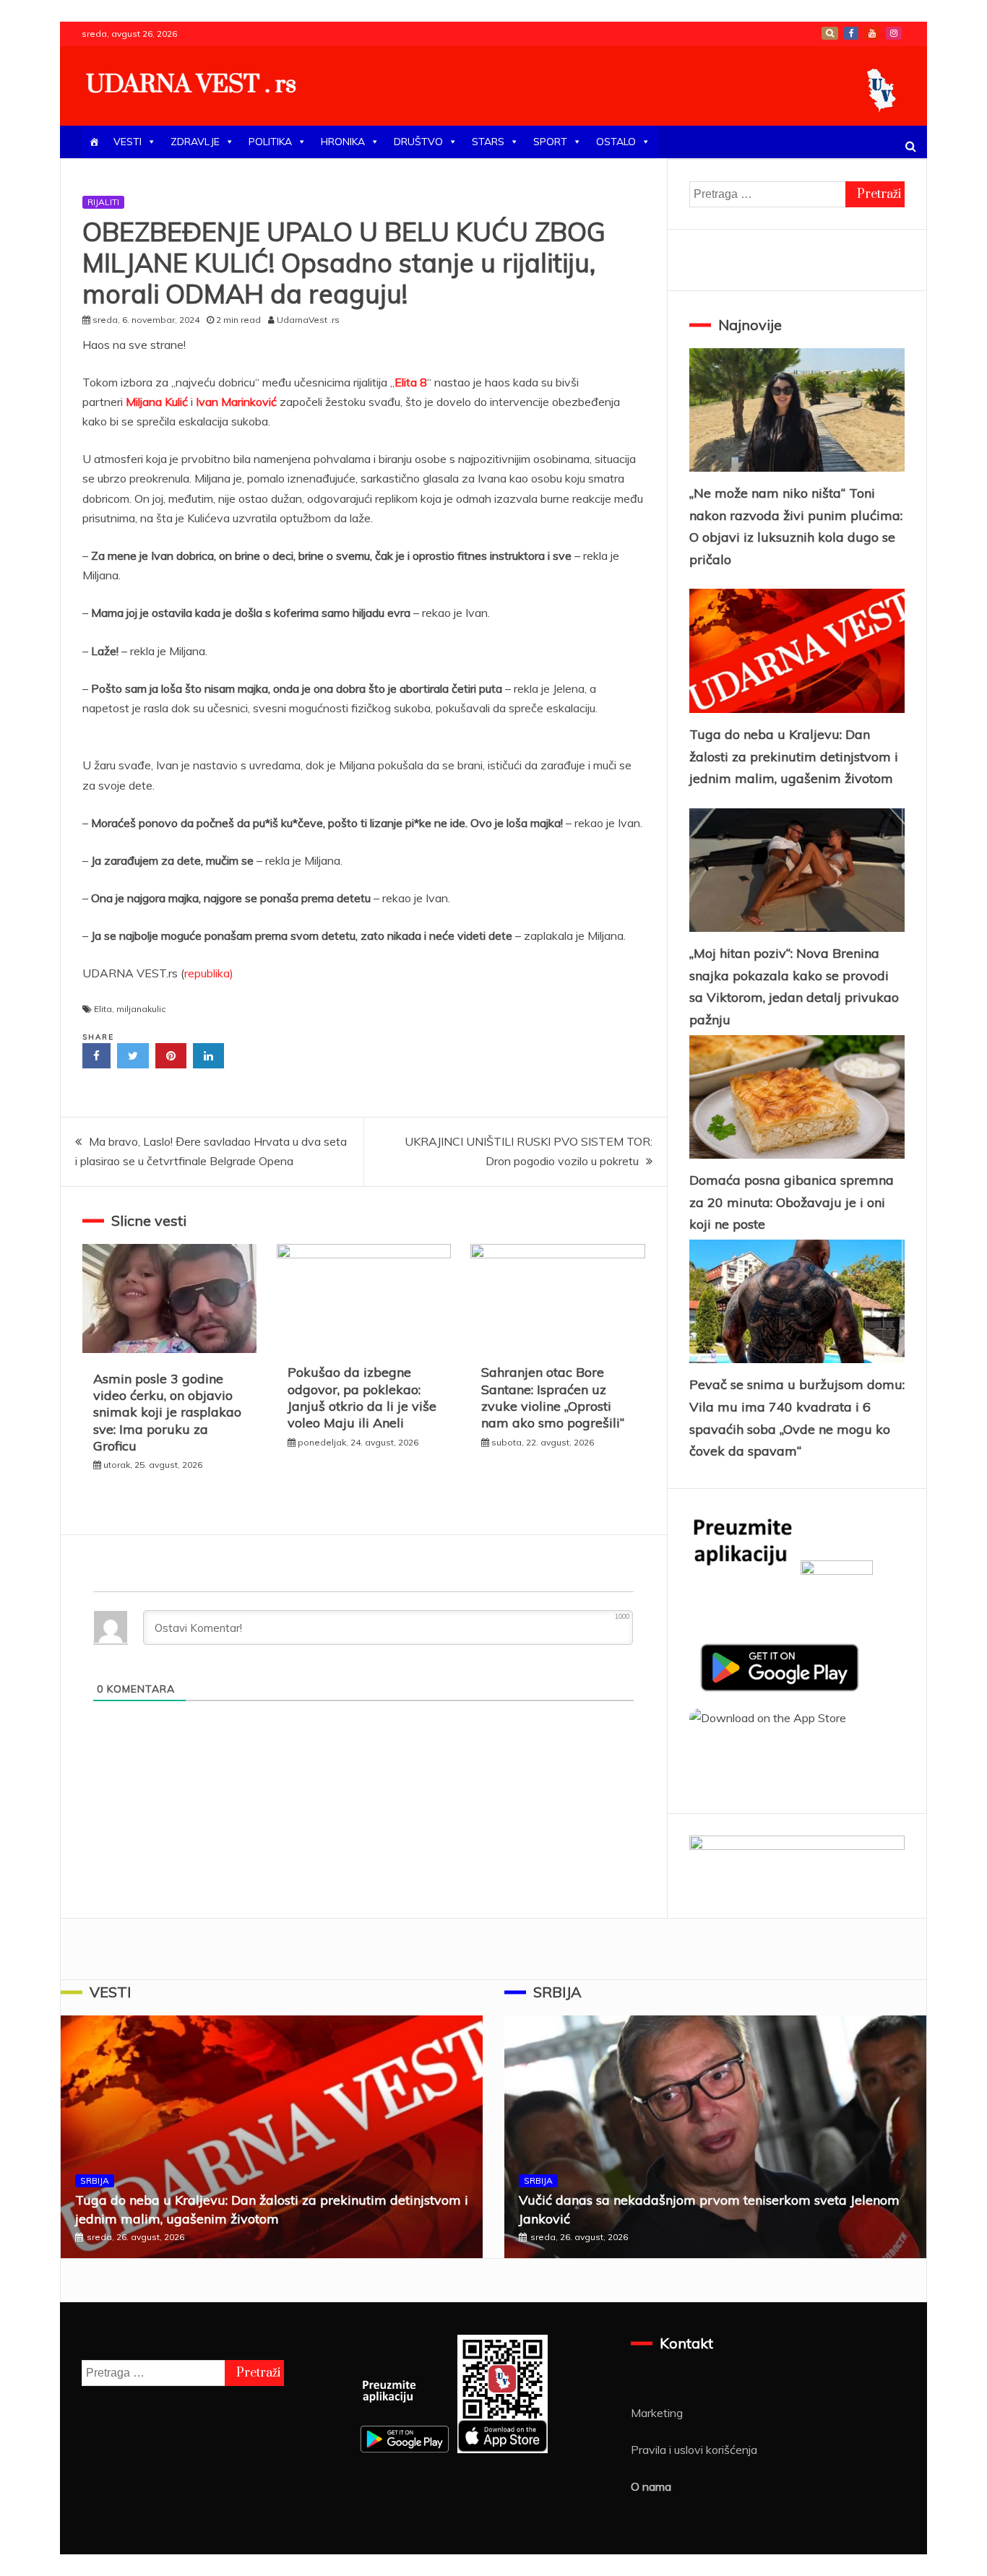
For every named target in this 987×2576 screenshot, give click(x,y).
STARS (488, 142)
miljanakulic (141, 1009)
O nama (651, 2486)
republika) (209, 973)
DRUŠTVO (418, 142)
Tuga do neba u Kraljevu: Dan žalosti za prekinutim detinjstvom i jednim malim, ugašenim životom (794, 756)
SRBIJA (95, 2180)
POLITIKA (270, 142)
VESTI (128, 142)
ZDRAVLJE (195, 142)
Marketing (657, 2413)
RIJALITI (103, 202)
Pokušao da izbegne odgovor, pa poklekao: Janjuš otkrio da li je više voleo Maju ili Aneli (362, 1397)
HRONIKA (343, 142)
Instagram (894, 33)
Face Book (851, 33)
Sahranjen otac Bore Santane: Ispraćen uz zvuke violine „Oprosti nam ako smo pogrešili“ (553, 1397)
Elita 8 (411, 382)
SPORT (550, 142)
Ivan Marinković (236, 402)
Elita (103, 1009)
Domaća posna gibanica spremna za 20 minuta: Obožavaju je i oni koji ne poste (792, 1202)
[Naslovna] (94, 142)
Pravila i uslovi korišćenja (694, 2450)
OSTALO (616, 142)
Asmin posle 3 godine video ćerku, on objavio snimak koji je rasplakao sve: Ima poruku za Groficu (167, 1413)
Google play (830, 33)
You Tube (872, 33)
